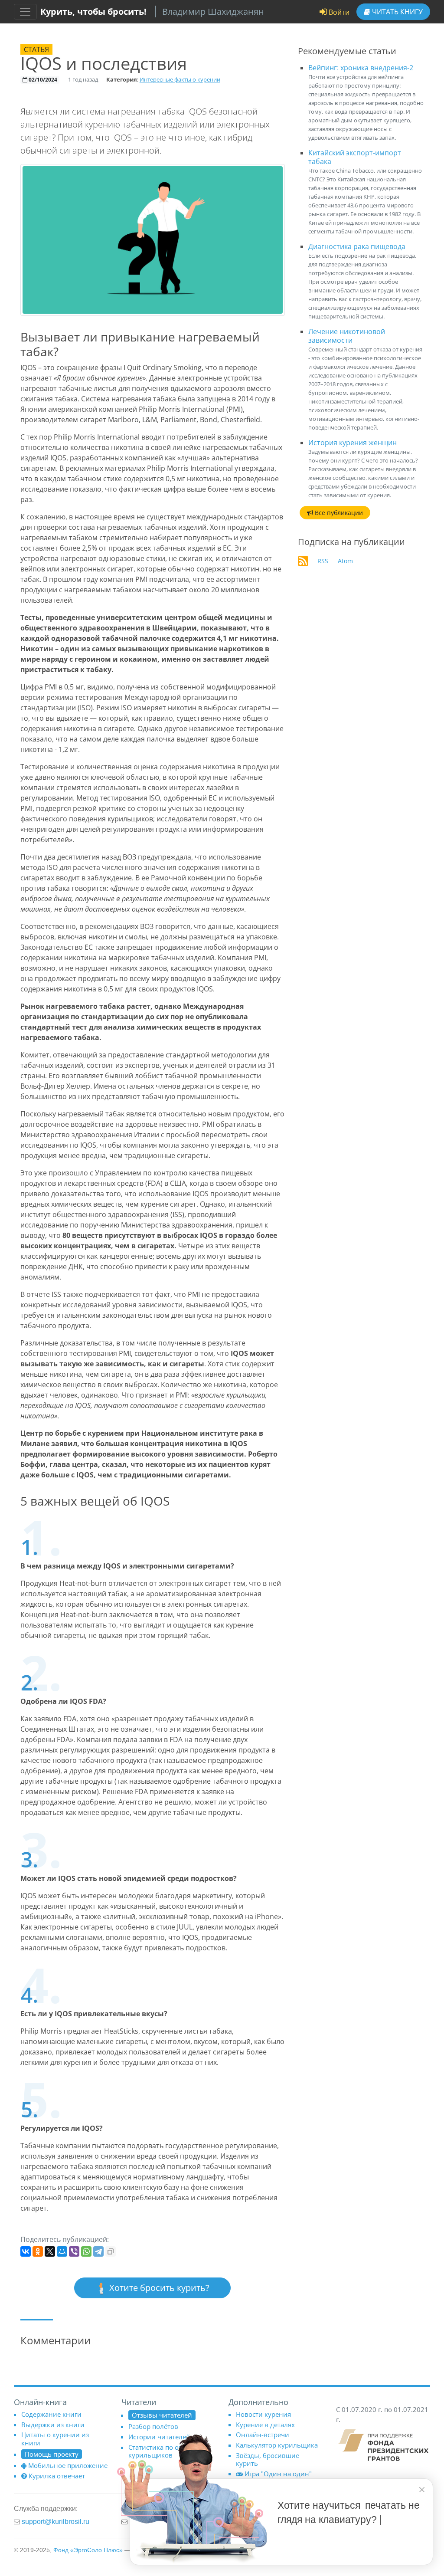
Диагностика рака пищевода (357, 246)
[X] (50, 2251)
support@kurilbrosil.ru (55, 2521)
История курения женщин (353, 443)
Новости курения (263, 2414)
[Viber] (74, 2251)
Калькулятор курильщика (277, 2445)
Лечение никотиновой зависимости (347, 336)
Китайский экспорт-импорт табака (355, 157)
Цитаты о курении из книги (55, 2438)
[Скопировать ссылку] (111, 2251)
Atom (345, 561)
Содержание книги (51, 2414)
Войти (338, 12)
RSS (323, 561)
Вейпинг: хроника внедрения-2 (361, 68)
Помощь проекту (52, 2454)
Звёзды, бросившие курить (268, 2459)
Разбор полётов (153, 2426)
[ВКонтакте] (26, 2251)
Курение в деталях (265, 2425)
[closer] (422, 2490)
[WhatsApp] (86, 2251)
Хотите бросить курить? (158, 2288)
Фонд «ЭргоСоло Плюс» (88, 2550)
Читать (397, 12)
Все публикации (338, 513)
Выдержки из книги (53, 2425)
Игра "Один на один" (278, 2474)
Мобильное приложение (68, 2465)
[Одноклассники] (38, 2251)
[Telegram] (98, 2251)
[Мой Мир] (62, 2251)
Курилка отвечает (57, 2476)
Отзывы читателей (162, 2415)
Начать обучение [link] (325, 2545)
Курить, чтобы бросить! (93, 11)
